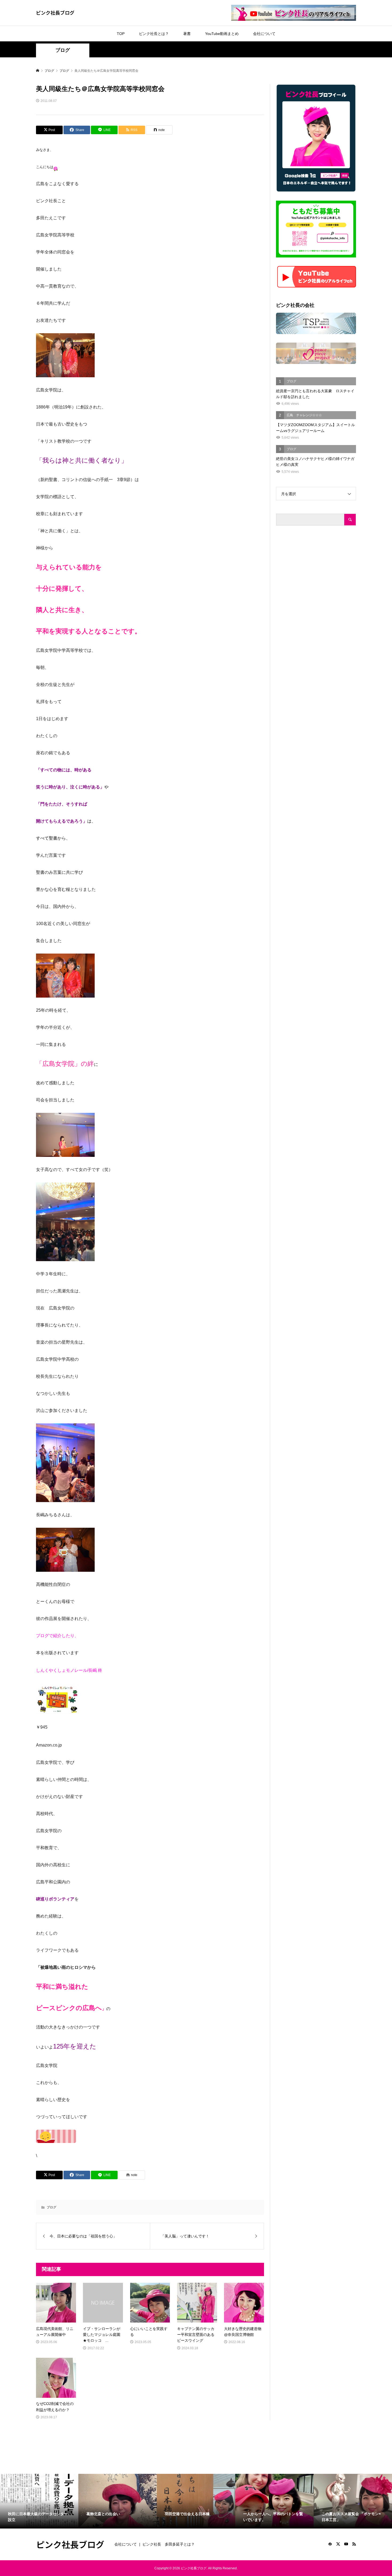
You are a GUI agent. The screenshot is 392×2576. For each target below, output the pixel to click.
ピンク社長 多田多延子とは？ (169, 2544)
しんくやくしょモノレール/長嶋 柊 (69, 1670)
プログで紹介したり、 (57, 1636)
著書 (187, 34)
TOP (121, 34)
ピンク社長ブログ (55, 13)
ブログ (63, 50)
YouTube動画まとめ (222, 34)
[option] (39, 2501)
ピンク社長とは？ (154, 34)
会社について (264, 34)
